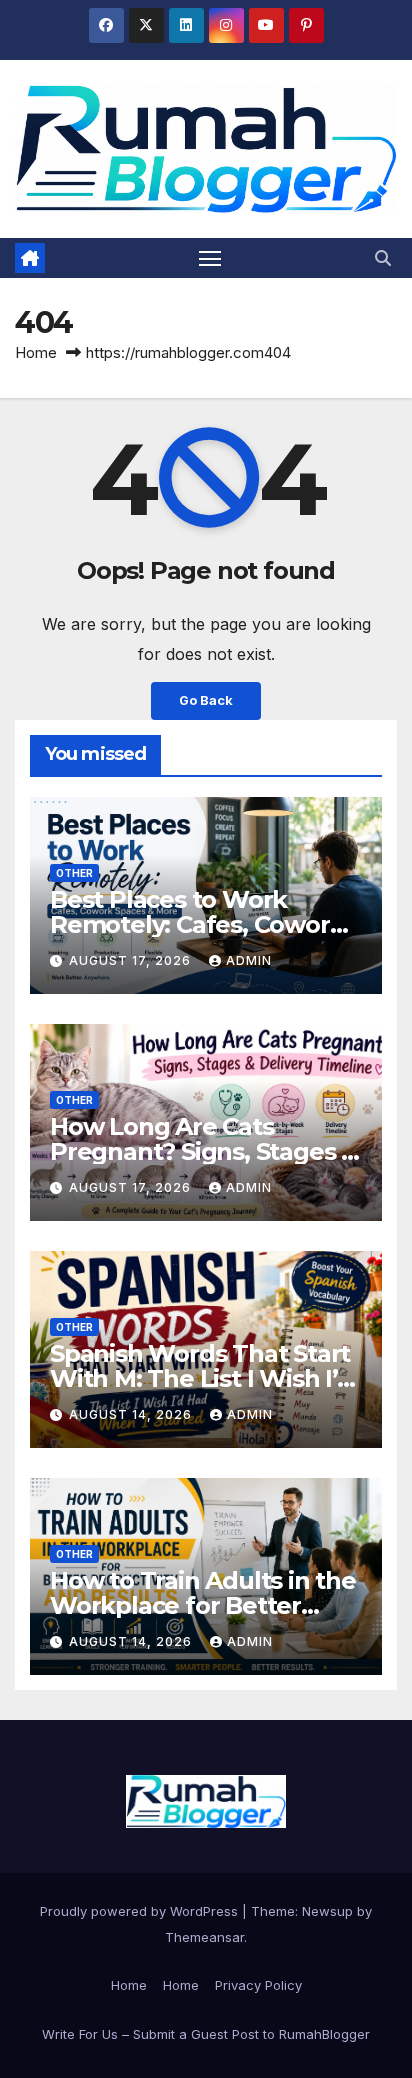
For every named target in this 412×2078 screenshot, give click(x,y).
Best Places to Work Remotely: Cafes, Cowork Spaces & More (197, 924)
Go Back (206, 700)
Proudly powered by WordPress (141, 1911)
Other (74, 873)
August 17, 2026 (132, 960)
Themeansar (204, 1937)
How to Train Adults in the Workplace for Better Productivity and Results (203, 1605)
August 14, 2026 (132, 1414)
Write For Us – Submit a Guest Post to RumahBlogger (206, 2034)
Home (36, 352)
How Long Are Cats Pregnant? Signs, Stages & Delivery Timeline (204, 1151)
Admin (249, 960)
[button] (383, 258)
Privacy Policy (258, 1985)
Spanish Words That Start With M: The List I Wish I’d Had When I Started (201, 1378)
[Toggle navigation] (210, 258)
